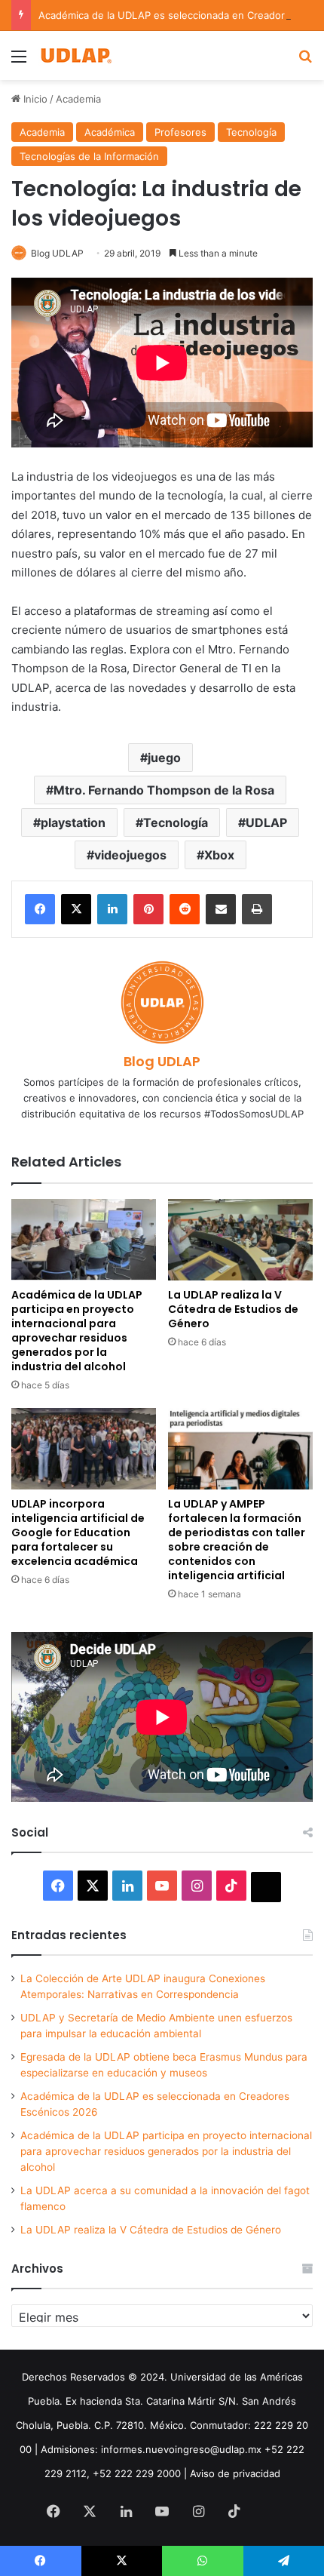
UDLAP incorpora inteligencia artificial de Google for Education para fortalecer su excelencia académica (78, 1532)
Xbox (219, 855)
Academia (78, 99)
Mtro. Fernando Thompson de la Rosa (164, 790)
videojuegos (130, 855)
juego (164, 758)
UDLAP (266, 822)
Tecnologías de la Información (89, 156)
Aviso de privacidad (235, 2473)
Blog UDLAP (57, 253)
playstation (73, 822)
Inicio (34, 99)
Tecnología (251, 132)
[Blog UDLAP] (75, 55)
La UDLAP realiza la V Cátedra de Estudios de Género (233, 1309)
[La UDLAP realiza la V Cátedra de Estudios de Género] (240, 1240)
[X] (76, 909)
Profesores (180, 132)
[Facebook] (40, 909)
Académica (110, 132)
